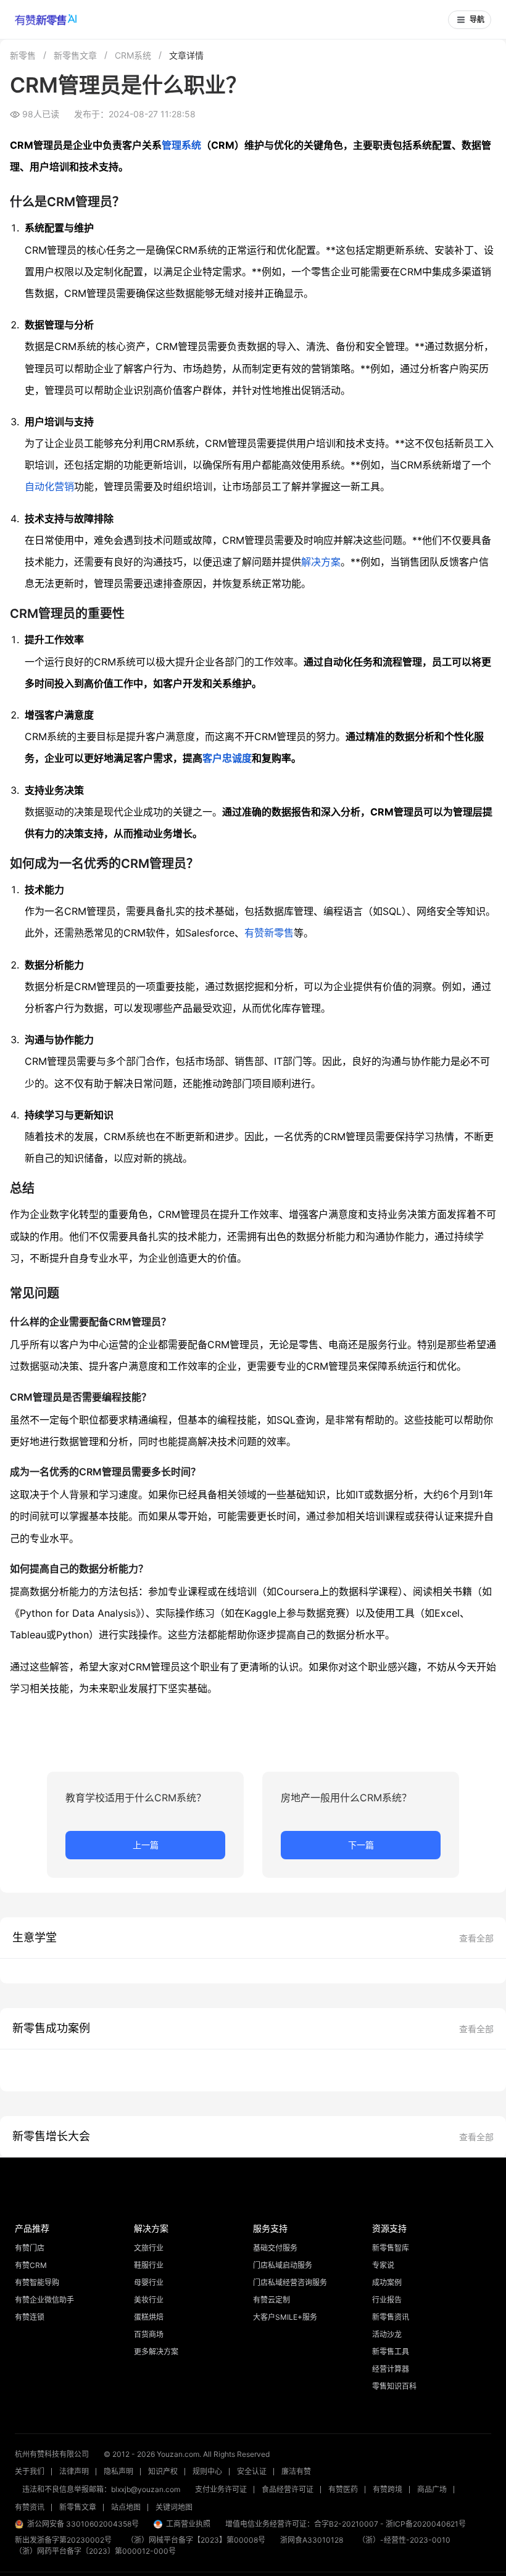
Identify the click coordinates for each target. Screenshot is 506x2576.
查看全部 (476, 1938)
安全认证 (252, 2471)
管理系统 (181, 145)
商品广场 (432, 2489)
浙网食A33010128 (312, 2540)
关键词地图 (174, 2507)
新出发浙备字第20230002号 (63, 2540)
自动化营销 (49, 486)
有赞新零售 (269, 933)
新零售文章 (75, 55)
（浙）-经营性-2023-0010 (404, 2540)
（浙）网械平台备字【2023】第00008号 (196, 2540)
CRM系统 (133, 55)
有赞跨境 (388, 2489)
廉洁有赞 (296, 2471)
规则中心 (207, 2471)
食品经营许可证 (288, 2489)
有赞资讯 (30, 2507)
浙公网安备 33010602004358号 (83, 2524)
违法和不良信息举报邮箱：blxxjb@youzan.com (101, 2489)
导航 (477, 20)
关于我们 (30, 2471)
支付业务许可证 (221, 2489)
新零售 (23, 55)
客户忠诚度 (227, 758)
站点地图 (126, 2507)
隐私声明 (118, 2471)
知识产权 (163, 2471)
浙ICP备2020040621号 (426, 2524)
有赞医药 (343, 2489)
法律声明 (74, 2471)
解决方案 (321, 562)
